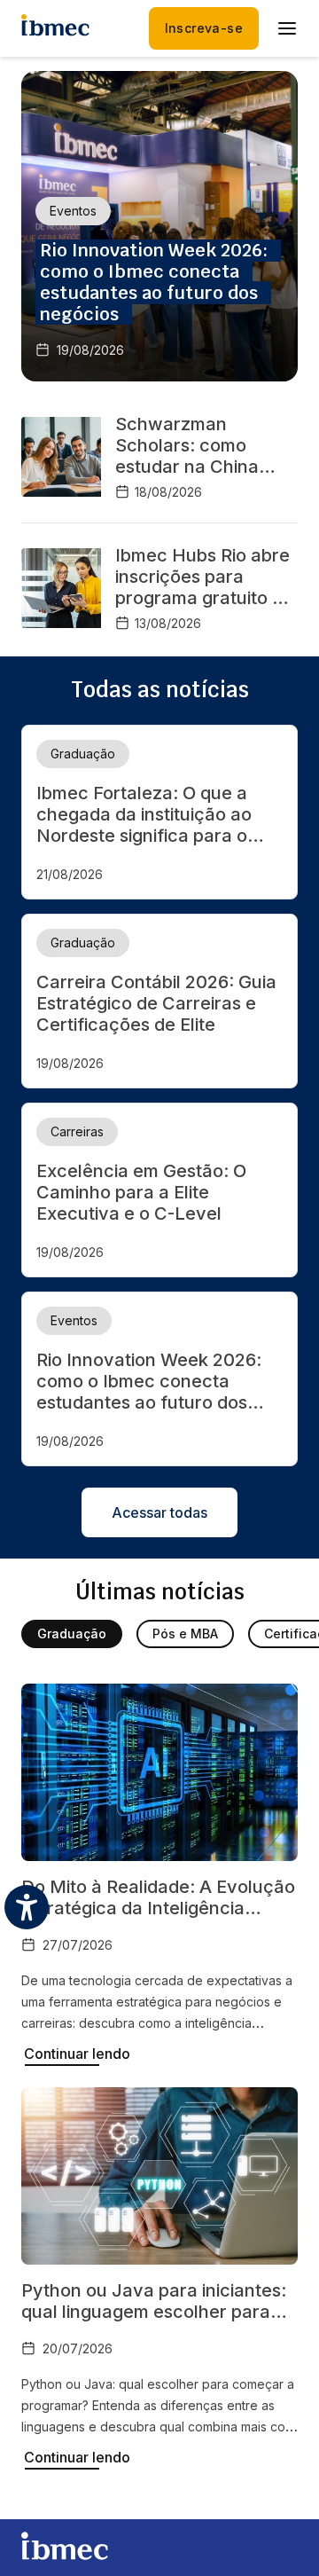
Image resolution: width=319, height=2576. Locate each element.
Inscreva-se (204, 28)
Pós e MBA (185, 1634)
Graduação (72, 1634)
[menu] (287, 28)
